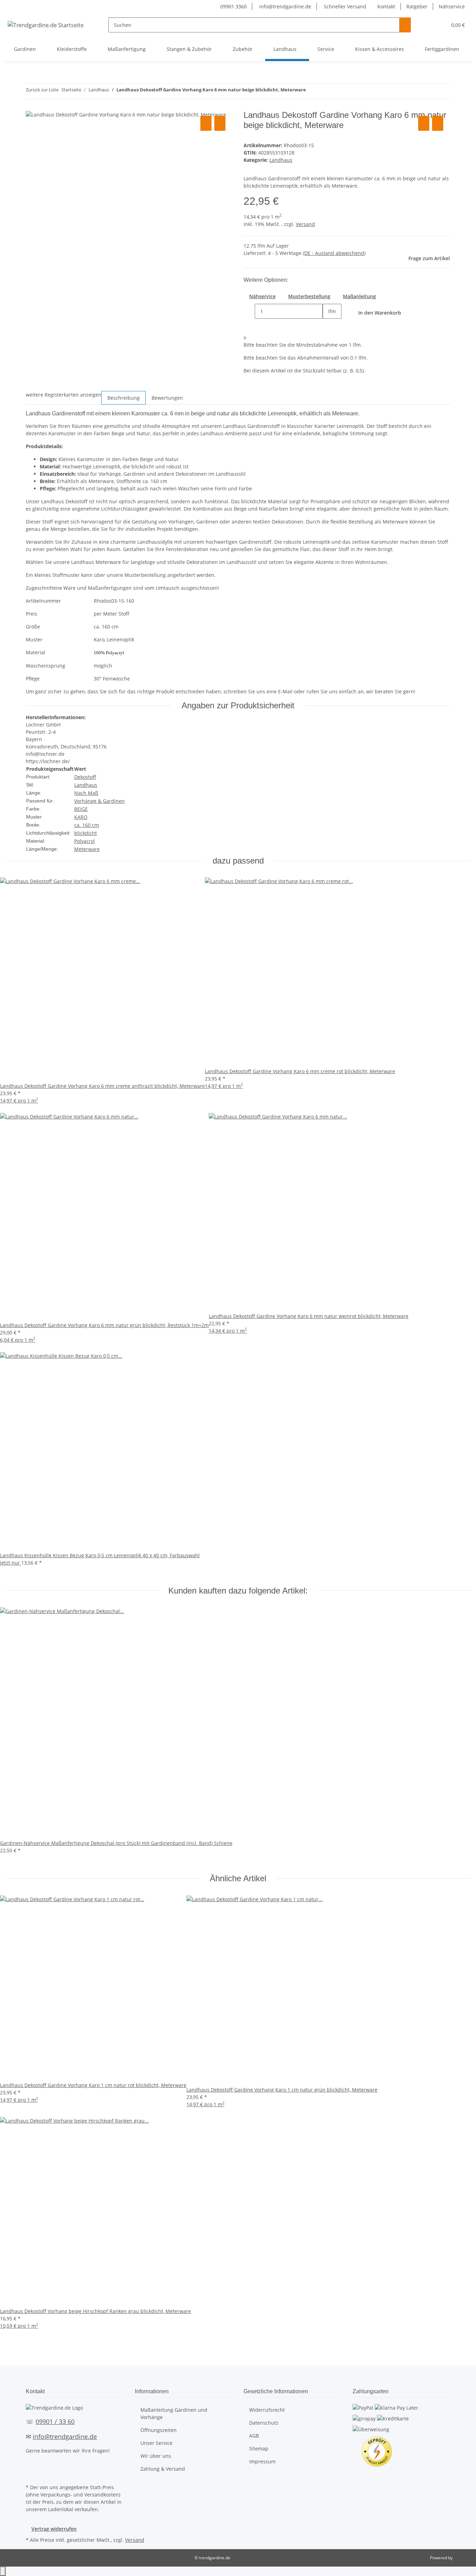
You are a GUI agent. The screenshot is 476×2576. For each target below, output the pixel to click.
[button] (428, 25)
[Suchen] (405, 25)
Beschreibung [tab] (124, 398)
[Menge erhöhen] (328, 326)
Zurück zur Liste (42, 90)
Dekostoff (85, 777)
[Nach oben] (3, 2571)
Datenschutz (264, 2423)
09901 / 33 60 (55, 2421)
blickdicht (86, 833)
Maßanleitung (359, 296)
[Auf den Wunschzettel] (220, 123)
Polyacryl (85, 841)
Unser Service (156, 2443)
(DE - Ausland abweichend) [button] (334, 253)
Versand (305, 224)
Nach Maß (86, 793)
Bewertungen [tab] (167, 398)
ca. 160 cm (87, 825)
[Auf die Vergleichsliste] (206, 123)
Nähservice (452, 6)
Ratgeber (417, 6)
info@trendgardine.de (285, 6)
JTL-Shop (462, 2558)
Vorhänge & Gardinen (99, 801)
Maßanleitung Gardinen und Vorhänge (174, 2413)
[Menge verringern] (249, 311)
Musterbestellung (309, 296)
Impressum (262, 2461)
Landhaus (281, 160)
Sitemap (259, 2449)
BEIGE (81, 809)
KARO (81, 817)
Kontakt (386, 6)
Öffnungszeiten (159, 2430)
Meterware (87, 849)
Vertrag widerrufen (54, 2529)
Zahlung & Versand (163, 2469)
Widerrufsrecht (267, 2410)
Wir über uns (156, 2456)
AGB (254, 2436)
